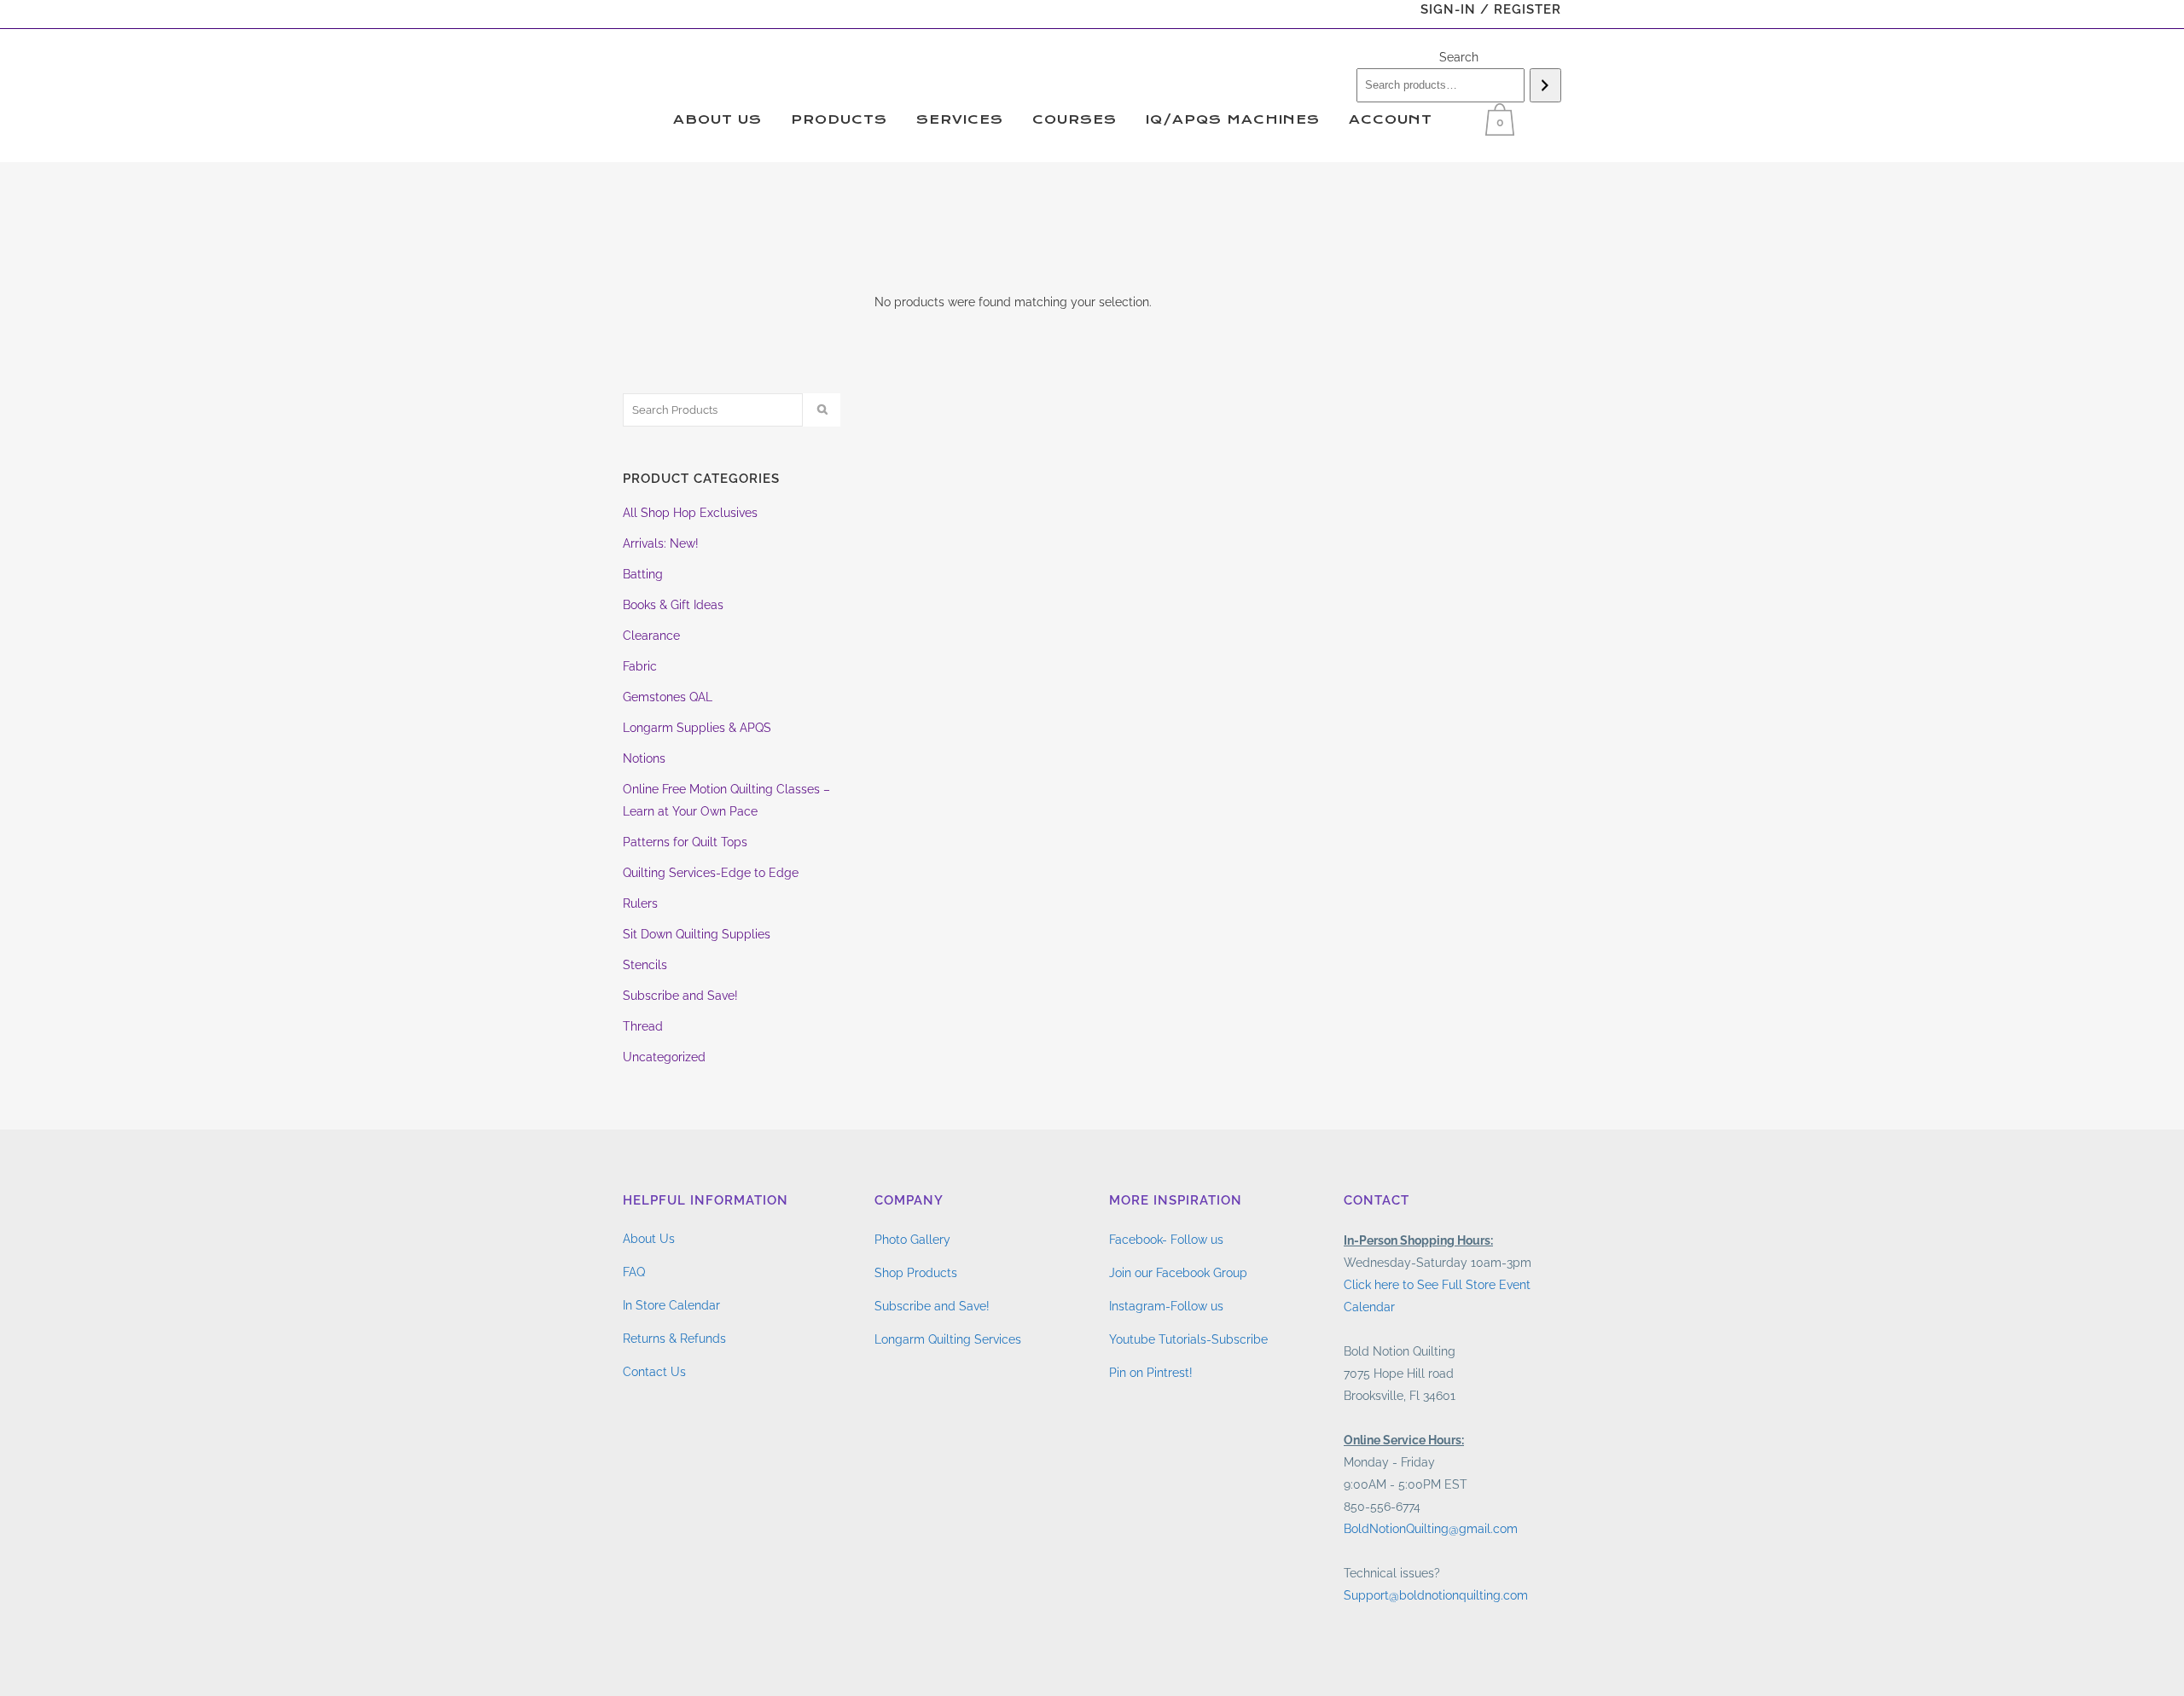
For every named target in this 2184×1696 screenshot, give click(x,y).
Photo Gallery (912, 1240)
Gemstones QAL (668, 697)
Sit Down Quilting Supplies (697, 934)
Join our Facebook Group (1178, 1273)
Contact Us (654, 1372)
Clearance (651, 636)
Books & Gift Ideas (673, 605)
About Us (649, 1239)
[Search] (1545, 85)
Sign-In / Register (1491, 9)
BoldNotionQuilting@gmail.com (1431, 1529)
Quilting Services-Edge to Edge (711, 873)
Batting (643, 574)
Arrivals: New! (661, 543)
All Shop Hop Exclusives (690, 513)
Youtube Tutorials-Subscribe (1188, 1339)
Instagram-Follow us (1166, 1306)
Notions (644, 758)
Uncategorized (664, 1057)
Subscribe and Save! (680, 996)
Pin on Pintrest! (1151, 1373)
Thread (643, 1026)
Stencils (645, 965)
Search (1459, 57)
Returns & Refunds (674, 1339)
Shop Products (916, 1273)
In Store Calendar (671, 1305)
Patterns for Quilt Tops (685, 842)
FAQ (634, 1272)
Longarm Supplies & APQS (697, 728)
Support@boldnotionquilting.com (1436, 1595)
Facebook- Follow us (1166, 1240)
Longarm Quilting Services (948, 1339)
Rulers (640, 903)
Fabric (640, 666)
